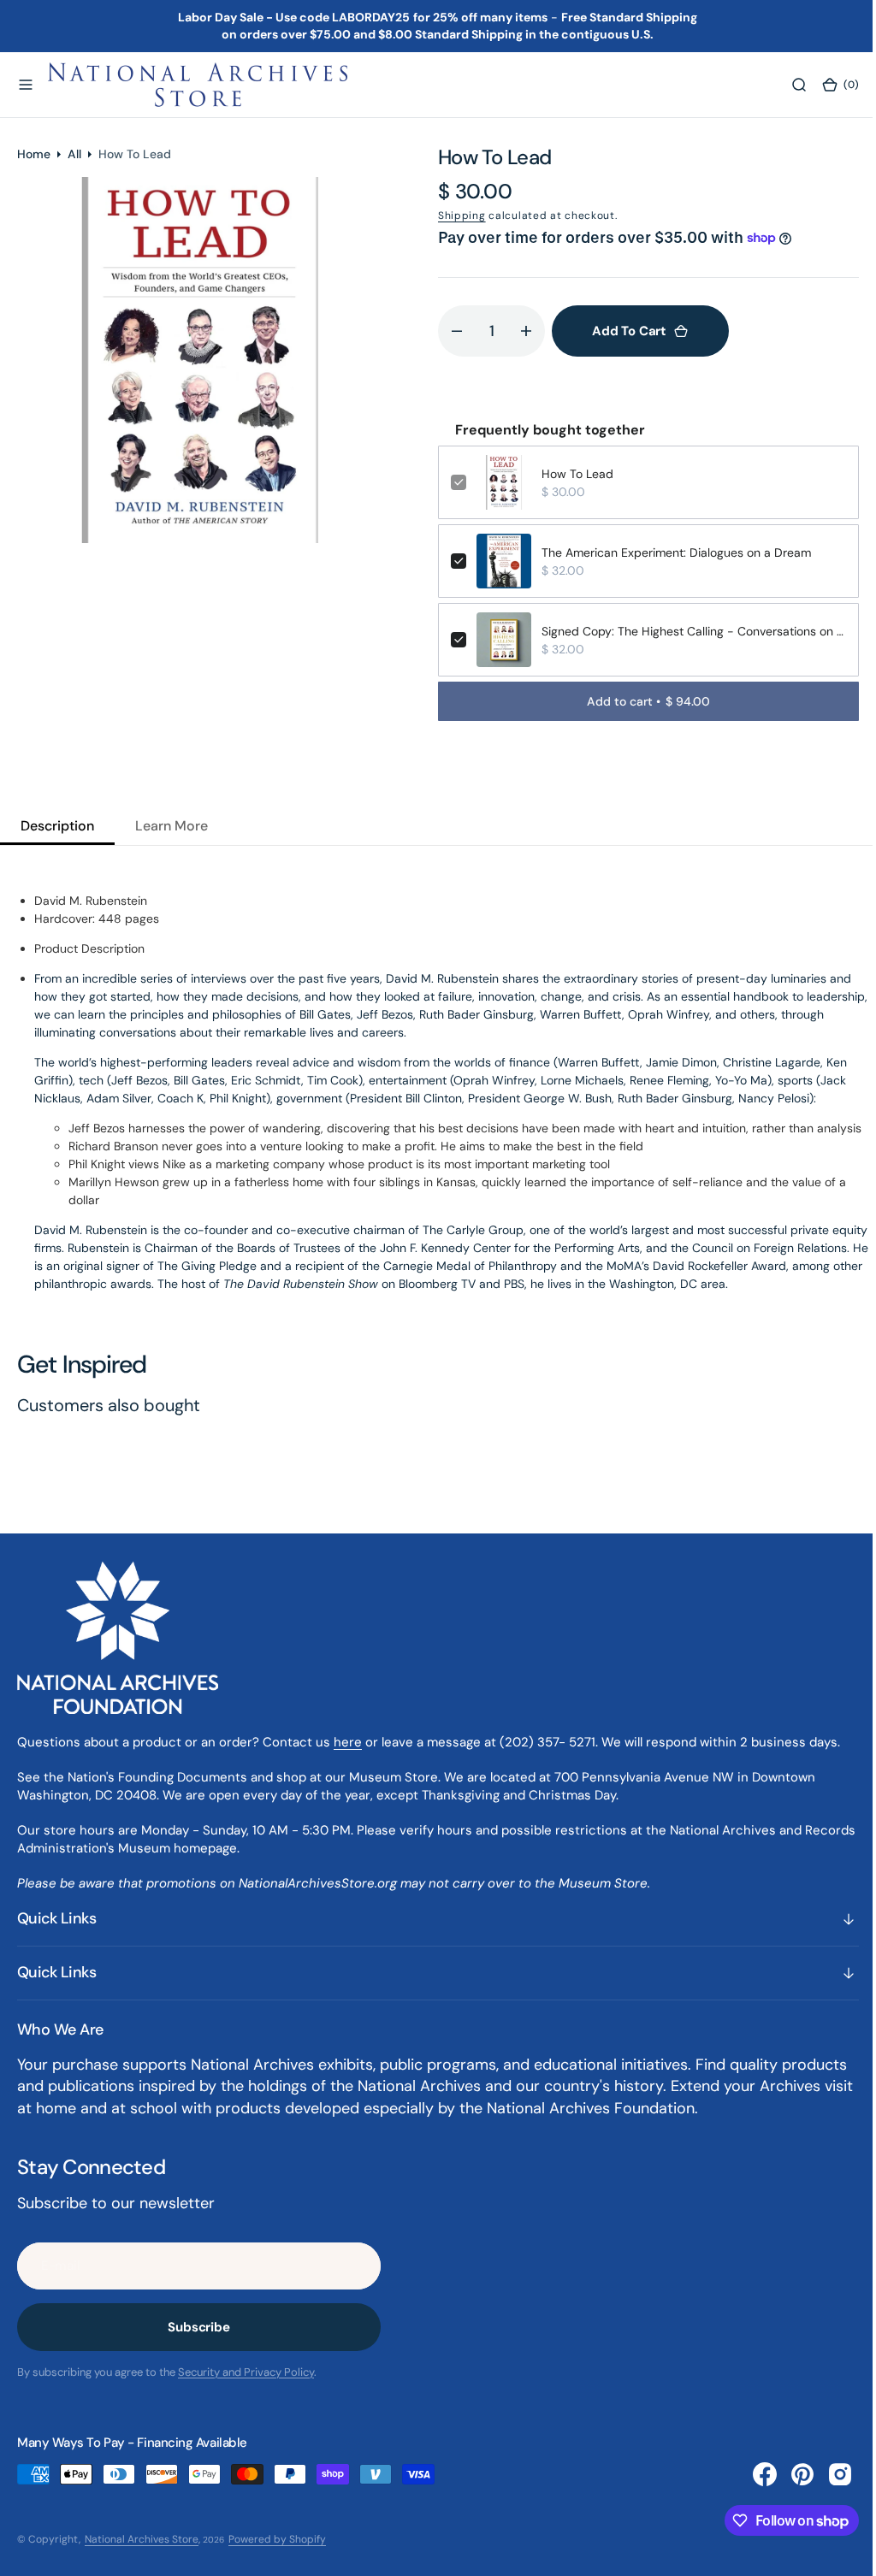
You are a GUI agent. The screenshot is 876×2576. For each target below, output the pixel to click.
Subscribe (199, 2327)
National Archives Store (142, 2539)
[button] (26, 85)
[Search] (786, 85)
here (348, 1742)
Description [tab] (57, 826)
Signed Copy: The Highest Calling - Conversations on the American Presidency (691, 631)
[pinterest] (790, 2474)
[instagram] (827, 2474)
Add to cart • (645, 701)
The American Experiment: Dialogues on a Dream (676, 552)
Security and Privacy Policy (246, 2372)
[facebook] (752, 2474)
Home (34, 154)
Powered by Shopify (277, 2539)
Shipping (462, 216)
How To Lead (577, 474)
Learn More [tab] (172, 826)
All (74, 154)
